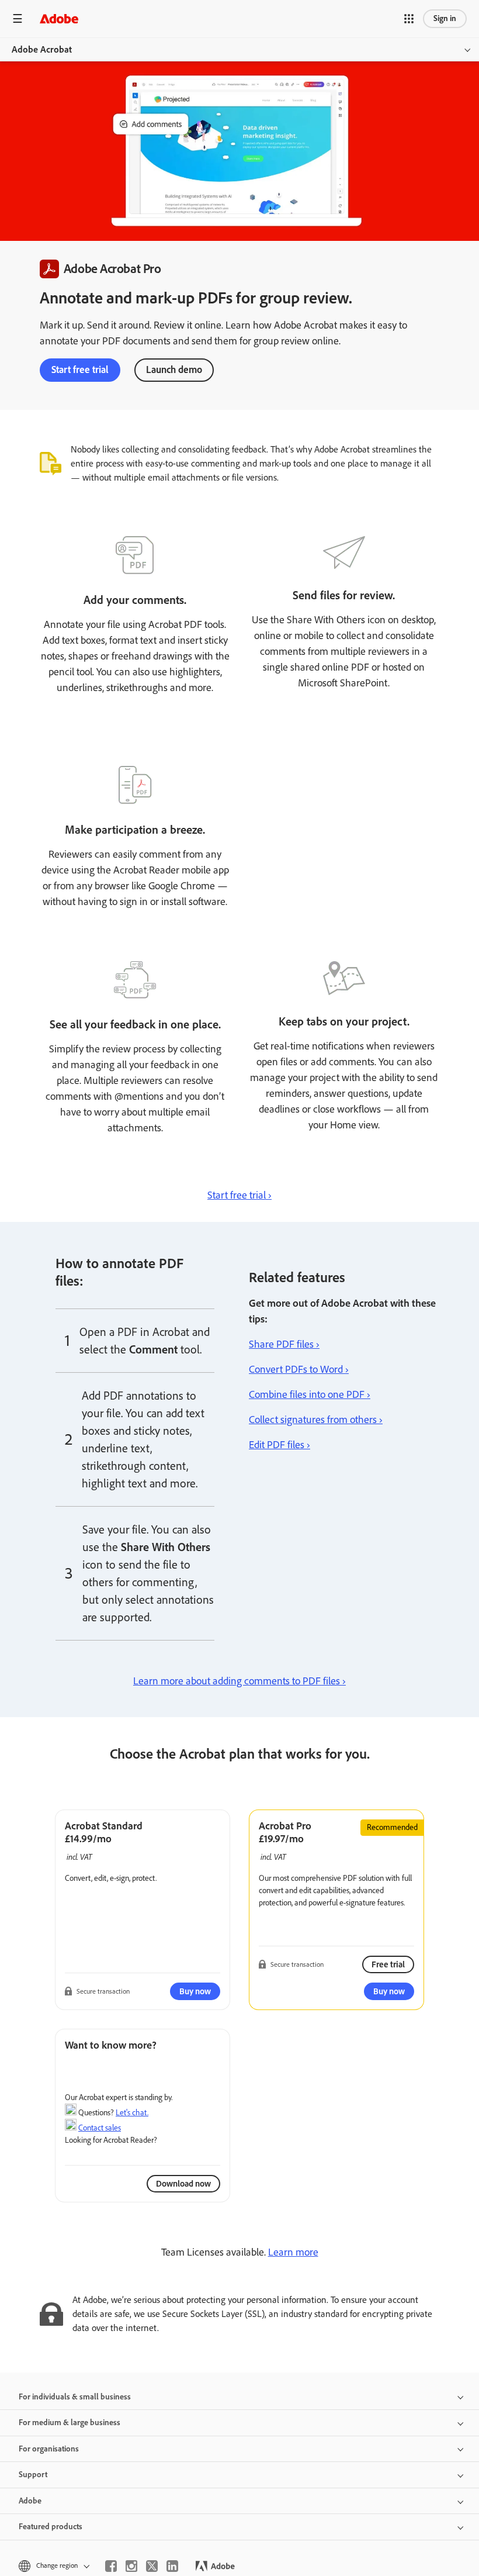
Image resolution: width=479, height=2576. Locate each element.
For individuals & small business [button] (75, 2397)
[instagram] (131, 2566)
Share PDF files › (284, 1344)
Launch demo (174, 370)
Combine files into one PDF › (310, 1394)
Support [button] (33, 2475)
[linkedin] (172, 2566)
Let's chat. (132, 2113)
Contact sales (100, 2128)
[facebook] (111, 2566)
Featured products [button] (51, 2527)
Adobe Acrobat (42, 49)
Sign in (445, 18)
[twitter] (152, 2566)
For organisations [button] (49, 2449)
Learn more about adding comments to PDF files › (239, 1681)
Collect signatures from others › (316, 1420)
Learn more (293, 2252)
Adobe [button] (30, 2501)
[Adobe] (59, 18)
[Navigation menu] (18, 18)
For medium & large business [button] (70, 2423)
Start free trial (80, 370)
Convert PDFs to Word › (299, 1369)
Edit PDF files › (280, 1445)
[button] (409, 19)
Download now (183, 2184)
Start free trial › (239, 1195)
